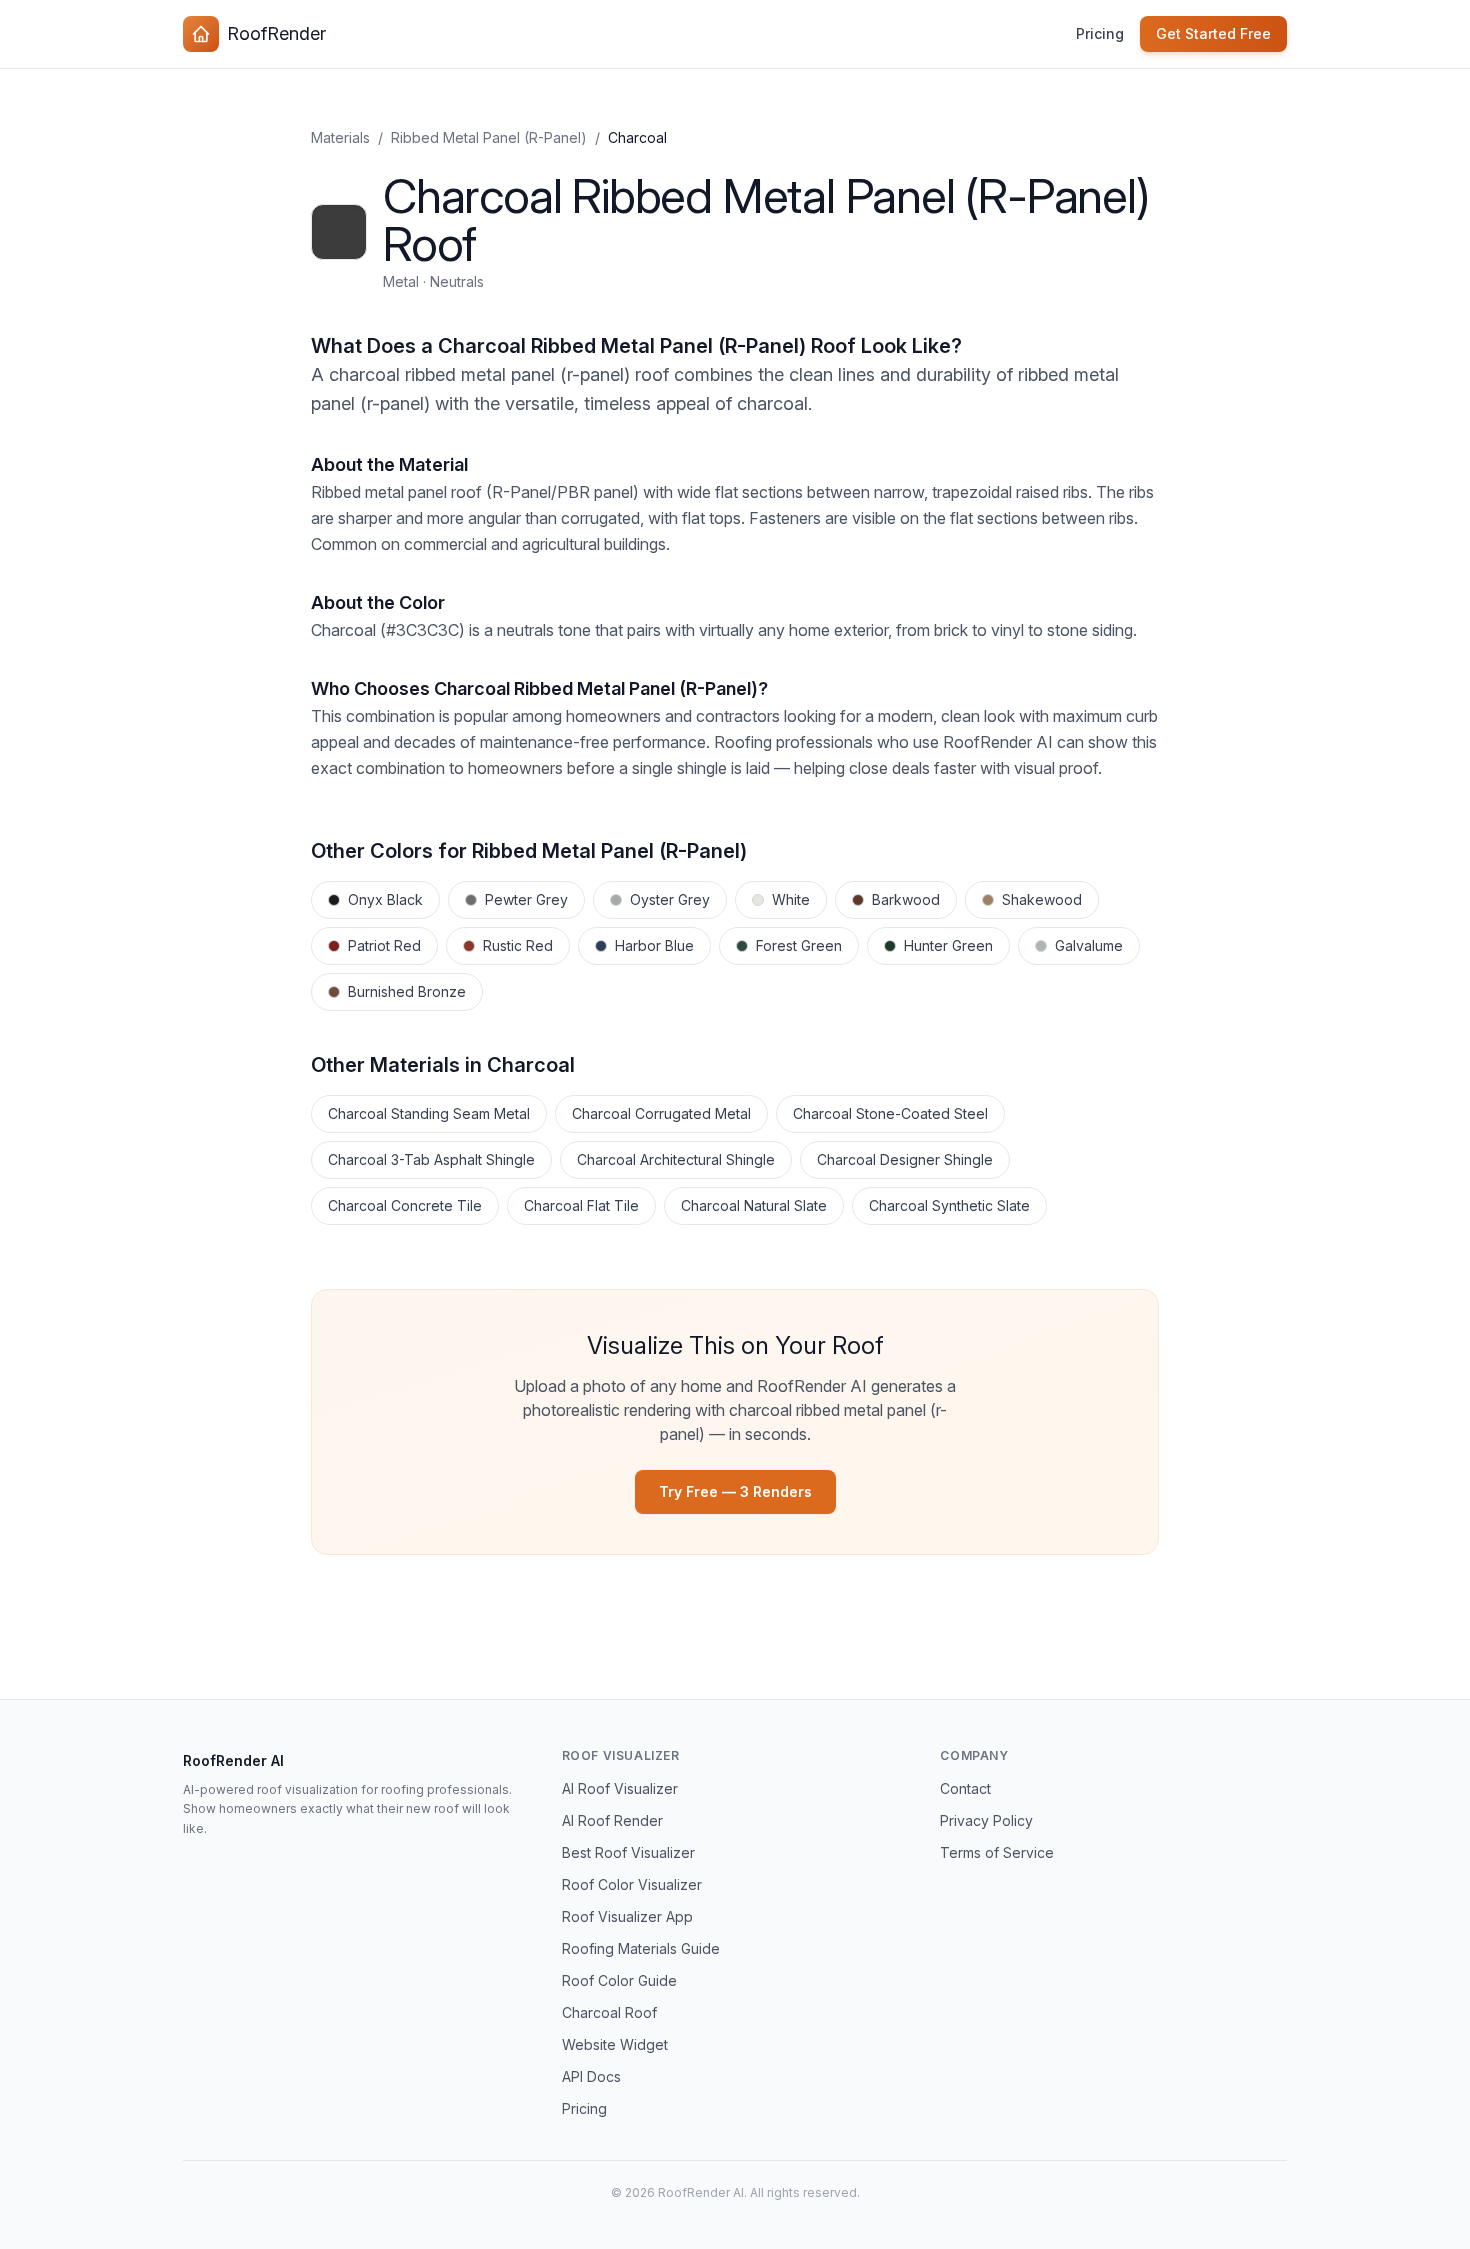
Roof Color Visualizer (632, 1884)
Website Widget (615, 2044)
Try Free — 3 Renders (735, 1491)
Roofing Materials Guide (641, 1948)
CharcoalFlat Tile (581, 1205)
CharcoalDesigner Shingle (905, 1159)
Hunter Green (948, 945)
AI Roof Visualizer (620, 1788)
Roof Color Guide (619, 1980)
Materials (340, 137)
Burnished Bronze (407, 991)
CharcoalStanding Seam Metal (429, 1113)
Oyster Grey (670, 899)
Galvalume (1089, 945)
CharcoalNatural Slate (754, 1205)
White (791, 899)
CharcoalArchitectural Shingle (676, 1159)
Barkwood (906, 899)
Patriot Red (384, 945)
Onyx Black (385, 899)
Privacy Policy (986, 1820)
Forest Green (799, 945)
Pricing (1100, 33)
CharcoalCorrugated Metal (661, 1113)
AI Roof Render (612, 1820)
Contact (965, 1788)
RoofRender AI (233, 1760)
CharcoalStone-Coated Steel (890, 1113)
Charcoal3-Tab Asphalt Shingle (431, 1159)
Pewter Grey (526, 899)
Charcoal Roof (609, 2012)
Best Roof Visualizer (628, 1852)
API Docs (591, 2076)
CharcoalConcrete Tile (405, 1205)
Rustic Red (518, 945)
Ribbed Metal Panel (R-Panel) (489, 137)
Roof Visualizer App (627, 1916)
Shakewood (1042, 899)
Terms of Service (997, 1852)
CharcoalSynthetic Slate (949, 1205)
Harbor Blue (654, 945)
